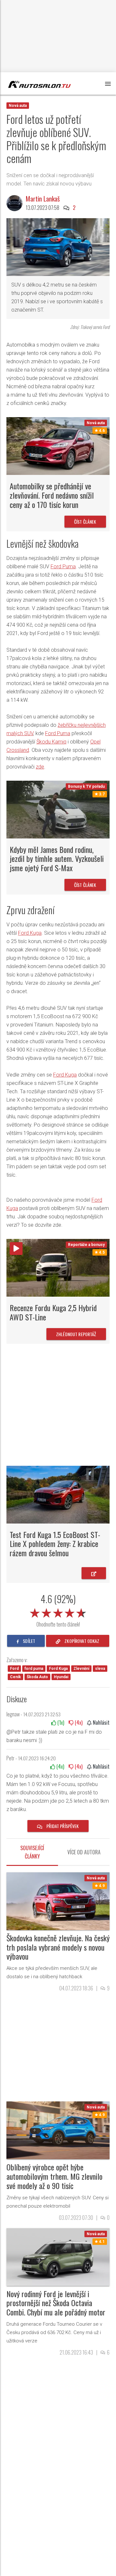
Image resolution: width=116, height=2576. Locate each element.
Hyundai (61, 1677)
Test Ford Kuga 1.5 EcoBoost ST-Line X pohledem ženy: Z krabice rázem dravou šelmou (55, 1544)
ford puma (34, 1669)
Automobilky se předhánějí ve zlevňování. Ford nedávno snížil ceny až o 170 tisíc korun (52, 495)
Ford (14, 1669)
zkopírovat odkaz (81, 1641)
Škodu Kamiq (51, 742)
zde (40, 767)
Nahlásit (101, 1722)
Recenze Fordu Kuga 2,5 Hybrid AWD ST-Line (53, 1312)
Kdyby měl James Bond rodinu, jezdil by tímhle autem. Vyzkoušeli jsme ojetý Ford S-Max (57, 859)
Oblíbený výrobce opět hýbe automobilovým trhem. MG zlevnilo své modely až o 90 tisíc (54, 2176)
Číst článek (85, 522)
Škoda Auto (37, 1677)
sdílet (29, 1641)
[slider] (58, 1612)
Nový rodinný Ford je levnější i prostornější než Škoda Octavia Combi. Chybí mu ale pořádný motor (56, 2303)
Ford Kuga (30, 933)
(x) (60, 1722)
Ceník (15, 1677)
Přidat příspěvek (62, 1826)
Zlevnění (81, 1669)
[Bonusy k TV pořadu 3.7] (58, 809)
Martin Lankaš (43, 199)
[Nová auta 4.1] (58, 2257)
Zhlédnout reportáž (76, 1334)
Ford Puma (63, 567)
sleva (100, 1669)
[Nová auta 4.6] (58, 446)
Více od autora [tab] (84, 1852)
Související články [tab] (32, 1852)
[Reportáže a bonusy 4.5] (58, 1267)
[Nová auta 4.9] (58, 1901)
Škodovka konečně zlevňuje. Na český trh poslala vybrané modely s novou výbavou (58, 1947)
